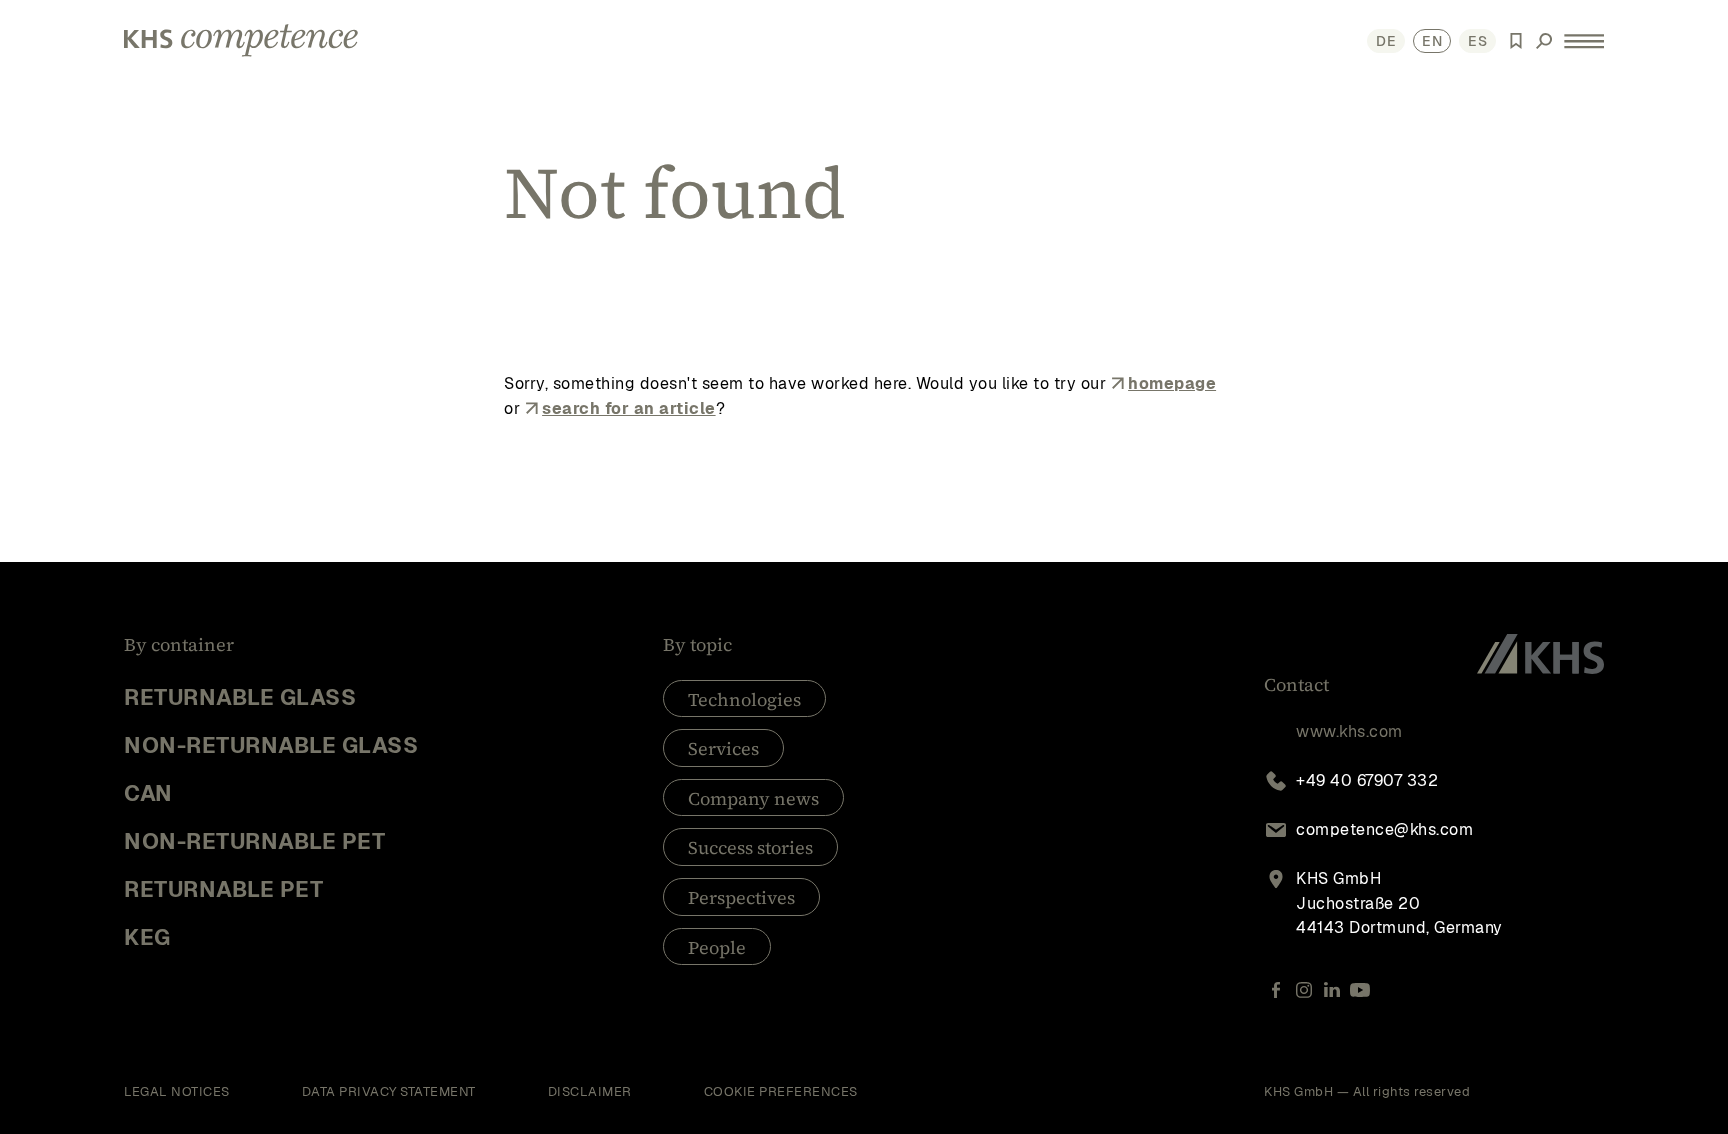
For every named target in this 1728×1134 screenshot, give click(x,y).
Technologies (744, 699)
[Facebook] (1276, 989)
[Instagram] (1304, 989)
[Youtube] (1360, 989)
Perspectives (741, 897)
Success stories (750, 847)
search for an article (629, 408)
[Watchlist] (1516, 41)
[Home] (241, 40)
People (717, 947)
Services (723, 748)
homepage (1172, 383)
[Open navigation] (1584, 40)
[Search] (1544, 41)
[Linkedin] (1332, 989)
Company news (753, 798)
